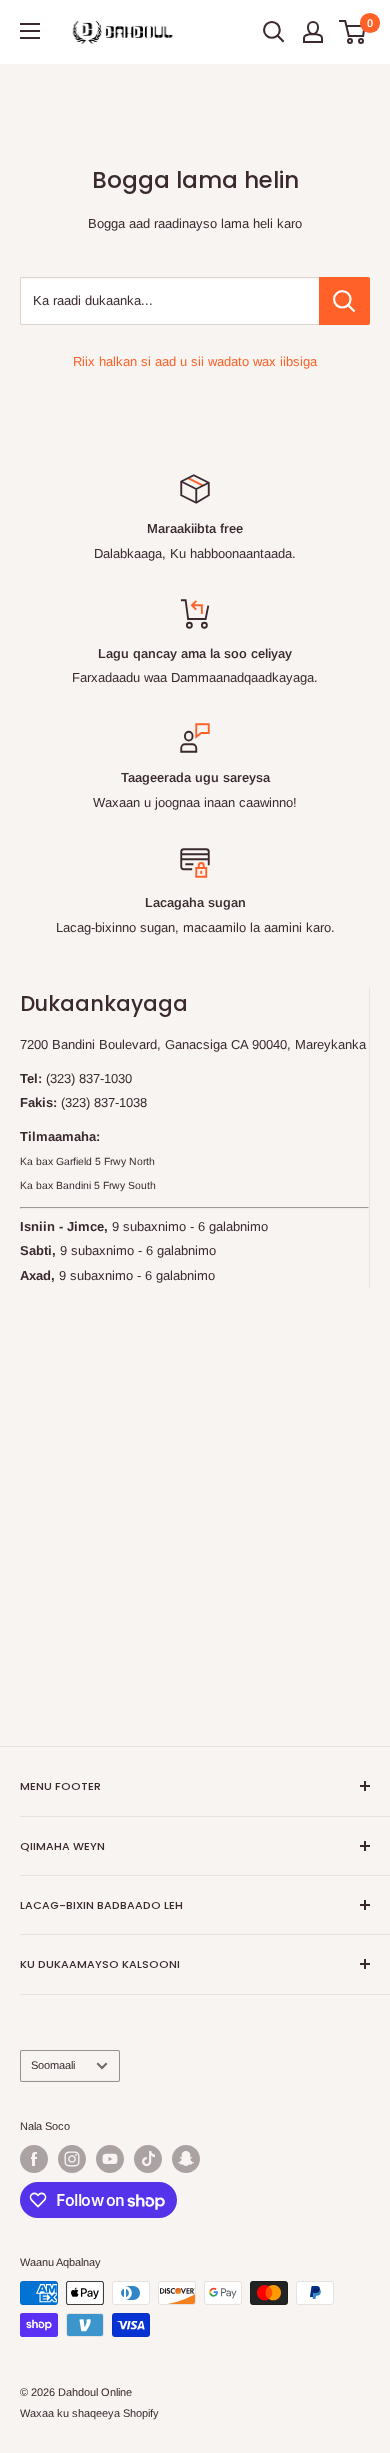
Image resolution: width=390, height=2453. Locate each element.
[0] (353, 32)
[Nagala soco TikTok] (148, 2159)
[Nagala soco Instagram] (72, 2159)
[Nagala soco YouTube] (110, 2159)
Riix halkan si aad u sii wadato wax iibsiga (195, 361)
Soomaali (53, 2065)
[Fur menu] (30, 31)
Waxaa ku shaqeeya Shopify (89, 2413)
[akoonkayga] (313, 32)
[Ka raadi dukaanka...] (344, 301)
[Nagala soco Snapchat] (186, 2159)
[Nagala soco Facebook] (34, 2159)
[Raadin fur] (274, 32)
